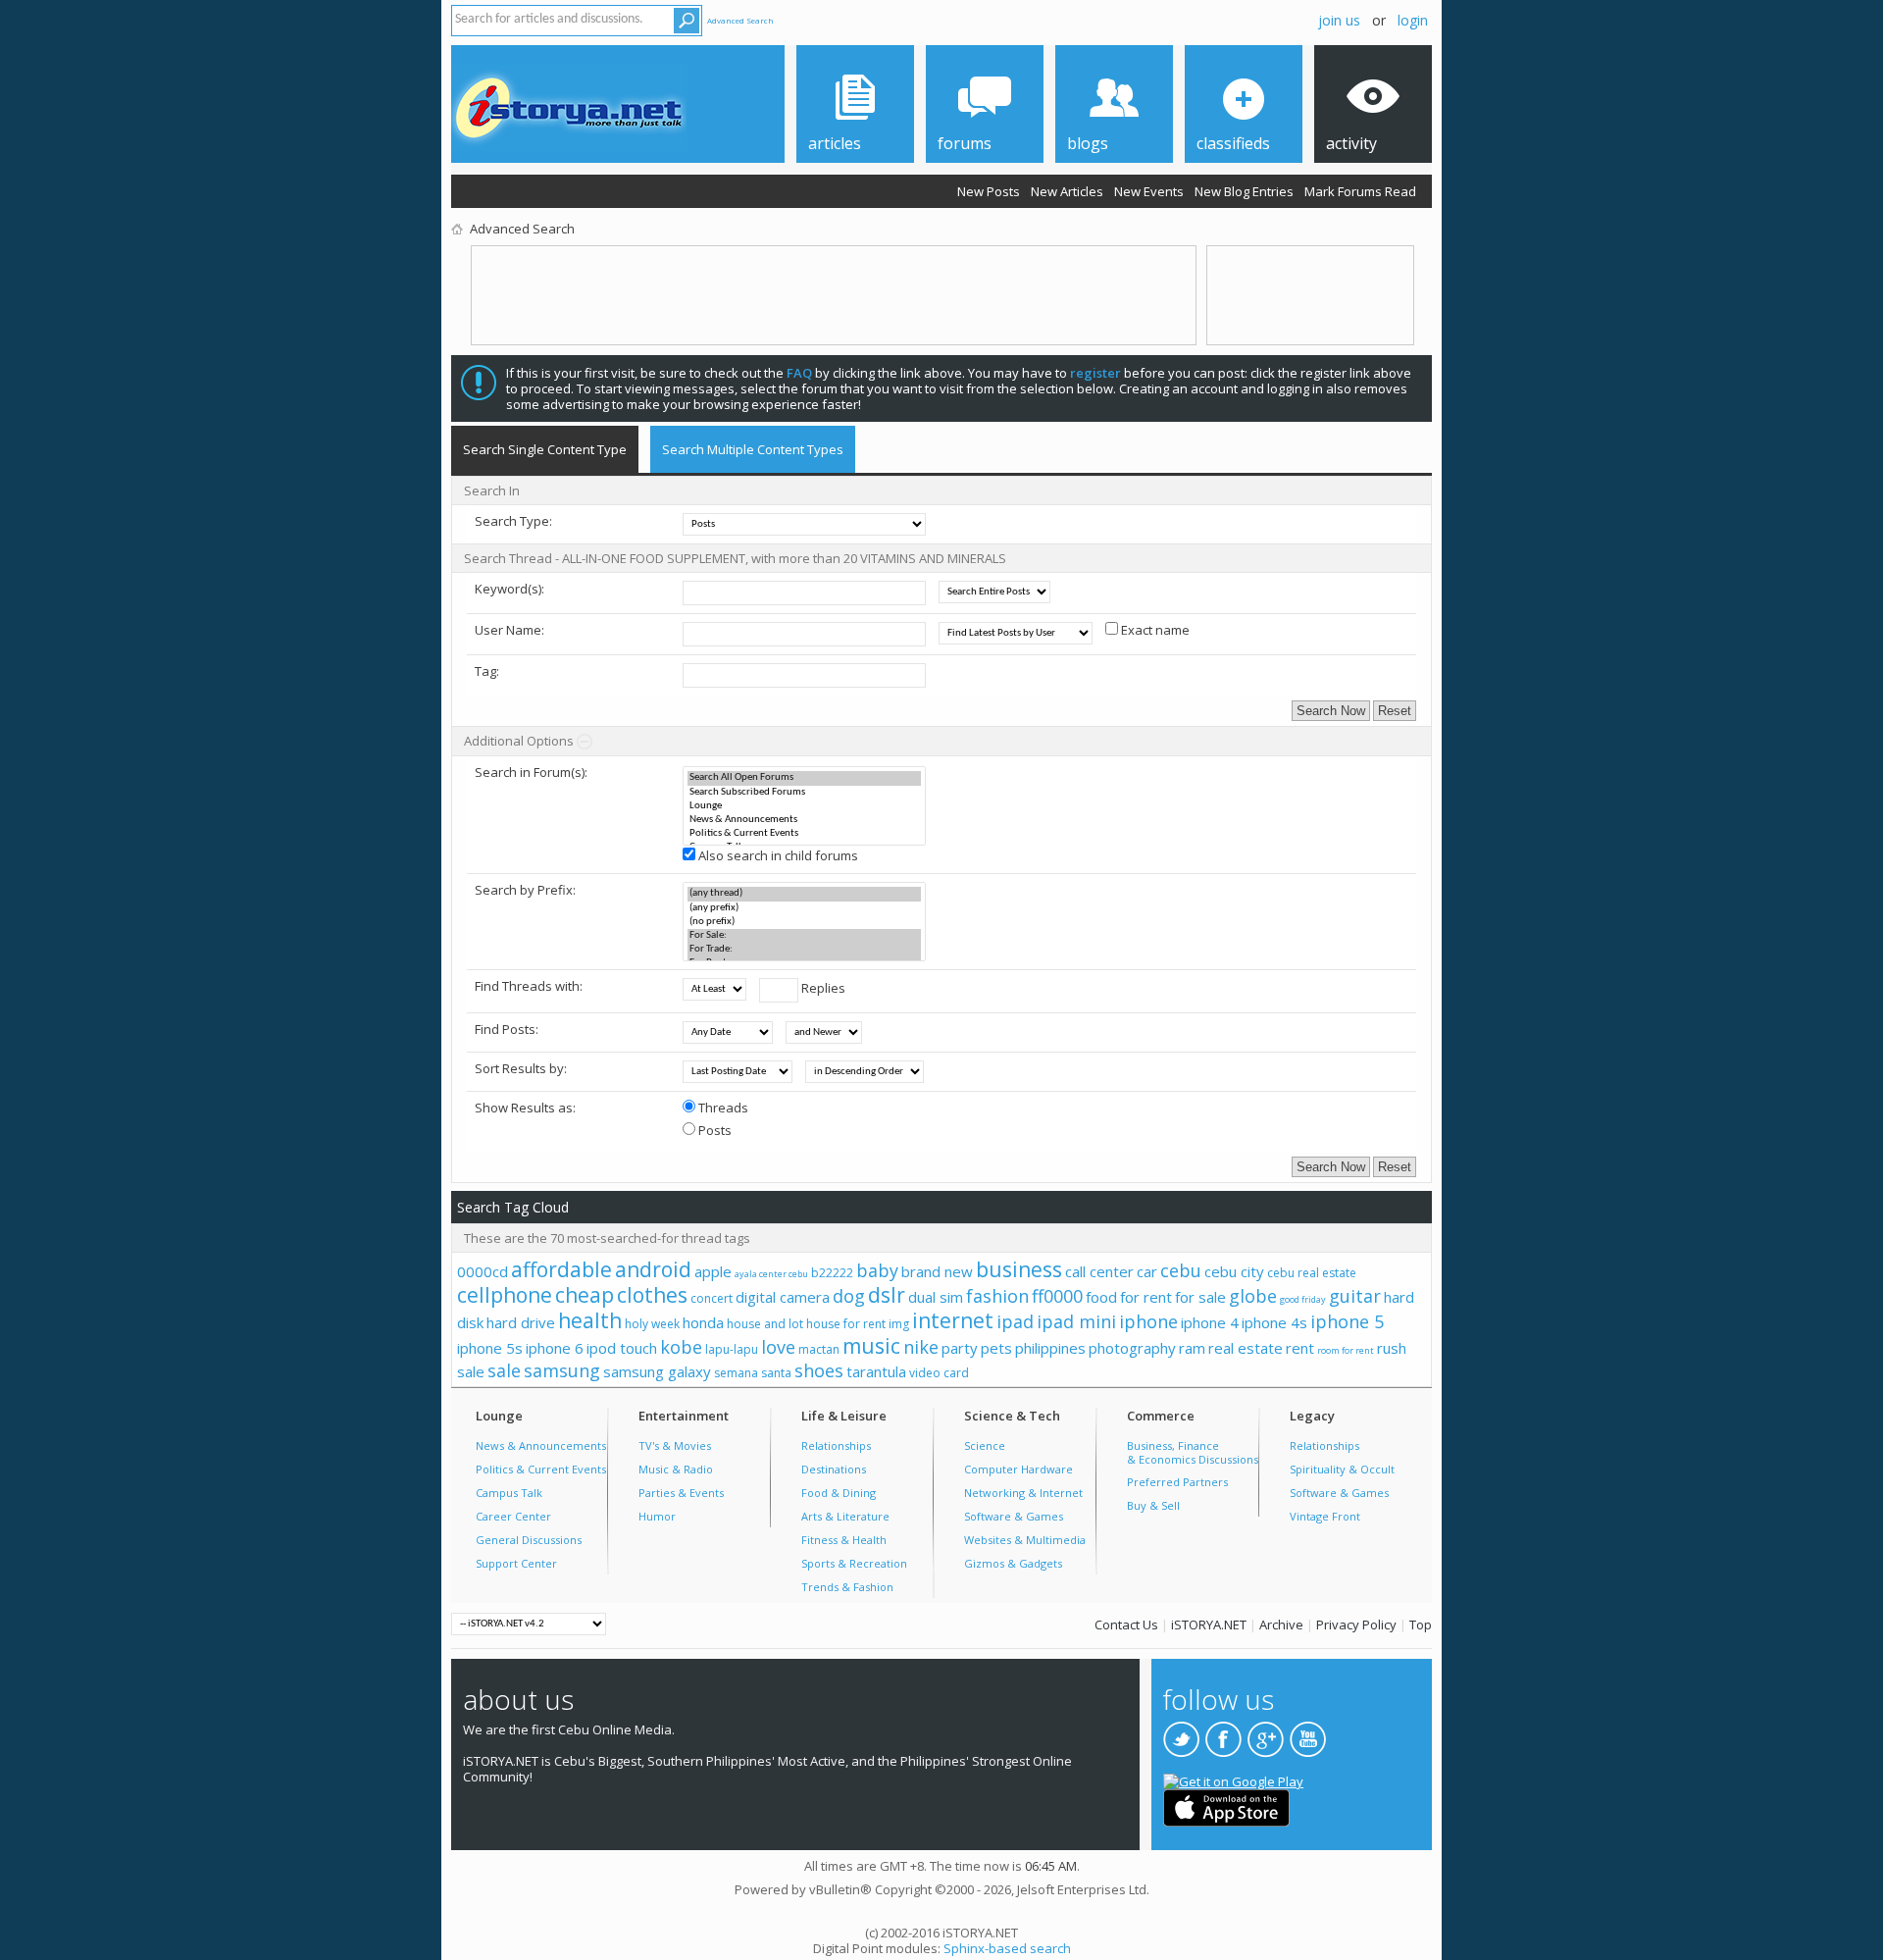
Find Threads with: (529, 986)
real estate (1246, 1348)
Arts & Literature (845, 1516)
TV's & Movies (675, 1445)
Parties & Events (681, 1493)
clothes (652, 1295)
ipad (1015, 1321)
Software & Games (1014, 1516)
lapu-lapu (732, 1349)
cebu (1181, 1270)
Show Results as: (525, 1108)
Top (1421, 1625)
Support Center (516, 1563)
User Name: (509, 630)
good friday (1303, 1299)
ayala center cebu (771, 1274)
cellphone (505, 1295)
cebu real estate (1312, 1273)
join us (1339, 20)
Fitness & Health (844, 1540)
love (778, 1347)
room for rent (1346, 1350)
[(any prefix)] (804, 908)
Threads (722, 1108)
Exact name (1154, 630)
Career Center (513, 1516)
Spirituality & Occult (1342, 1469)
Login (1413, 20)
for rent (1146, 1297)
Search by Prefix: (525, 890)
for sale (1200, 1297)
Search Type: (513, 521)
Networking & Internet (1023, 1493)
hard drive (521, 1322)
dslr (887, 1295)
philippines (1050, 1348)
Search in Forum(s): (531, 772)
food (1101, 1297)
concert (712, 1298)
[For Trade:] (804, 950)
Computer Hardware (1018, 1469)
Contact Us (1126, 1625)
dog (849, 1296)
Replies (822, 988)
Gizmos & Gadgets (1013, 1563)
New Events (1149, 191)
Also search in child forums (777, 855)
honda (703, 1322)
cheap (585, 1295)
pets (996, 1348)
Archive (1281, 1625)
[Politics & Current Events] (804, 834)
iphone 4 (1210, 1322)
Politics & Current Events (541, 1469)
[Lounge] (804, 806)
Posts (713, 1130)
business (1019, 1269)
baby (877, 1270)
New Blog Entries (1244, 191)
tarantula (876, 1371)
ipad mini (1076, 1321)
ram (1192, 1348)
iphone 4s (1274, 1322)
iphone (1148, 1321)
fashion (997, 1296)
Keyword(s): (509, 589)
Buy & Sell (1153, 1505)
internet (953, 1320)
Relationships (836, 1445)
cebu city (1234, 1271)
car (1147, 1271)
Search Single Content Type (545, 449)
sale (504, 1370)
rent (1300, 1348)
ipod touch (622, 1348)
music (871, 1346)
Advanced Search (740, 20)
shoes (819, 1370)
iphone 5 (1347, 1321)
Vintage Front (1325, 1516)
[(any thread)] (804, 894)
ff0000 (1057, 1296)
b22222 (832, 1273)
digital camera (783, 1297)
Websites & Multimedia (1025, 1540)
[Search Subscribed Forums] (804, 793)
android (653, 1269)
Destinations (834, 1469)
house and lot (765, 1324)
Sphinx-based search (1007, 1948)
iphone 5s (490, 1348)
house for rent (846, 1324)
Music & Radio (676, 1469)
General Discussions (529, 1540)
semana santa (753, 1373)
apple (713, 1271)
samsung (562, 1370)
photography (1132, 1348)
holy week (652, 1324)
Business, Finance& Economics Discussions (1193, 1452)
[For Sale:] (804, 936)
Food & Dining (839, 1493)
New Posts (989, 191)
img (899, 1324)
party (960, 1348)
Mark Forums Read (1360, 191)
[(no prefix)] (804, 922)
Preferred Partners (1177, 1482)
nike (921, 1347)
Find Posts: (507, 1029)
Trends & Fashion (847, 1587)
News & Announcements (541, 1445)
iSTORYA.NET (1209, 1625)
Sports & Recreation (854, 1563)
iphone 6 (555, 1348)
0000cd (483, 1271)
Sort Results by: (521, 1068)
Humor (657, 1516)
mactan (819, 1349)
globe (1253, 1296)
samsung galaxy (657, 1371)
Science (985, 1445)
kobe (681, 1347)
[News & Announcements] (804, 820)
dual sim (936, 1297)
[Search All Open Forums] (804, 778)
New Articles (1067, 191)
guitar (1355, 1296)
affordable (561, 1269)
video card (939, 1373)
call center (1099, 1271)
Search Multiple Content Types (753, 449)
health (590, 1320)
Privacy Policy (1356, 1625)
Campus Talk (509, 1493)
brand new (937, 1271)
